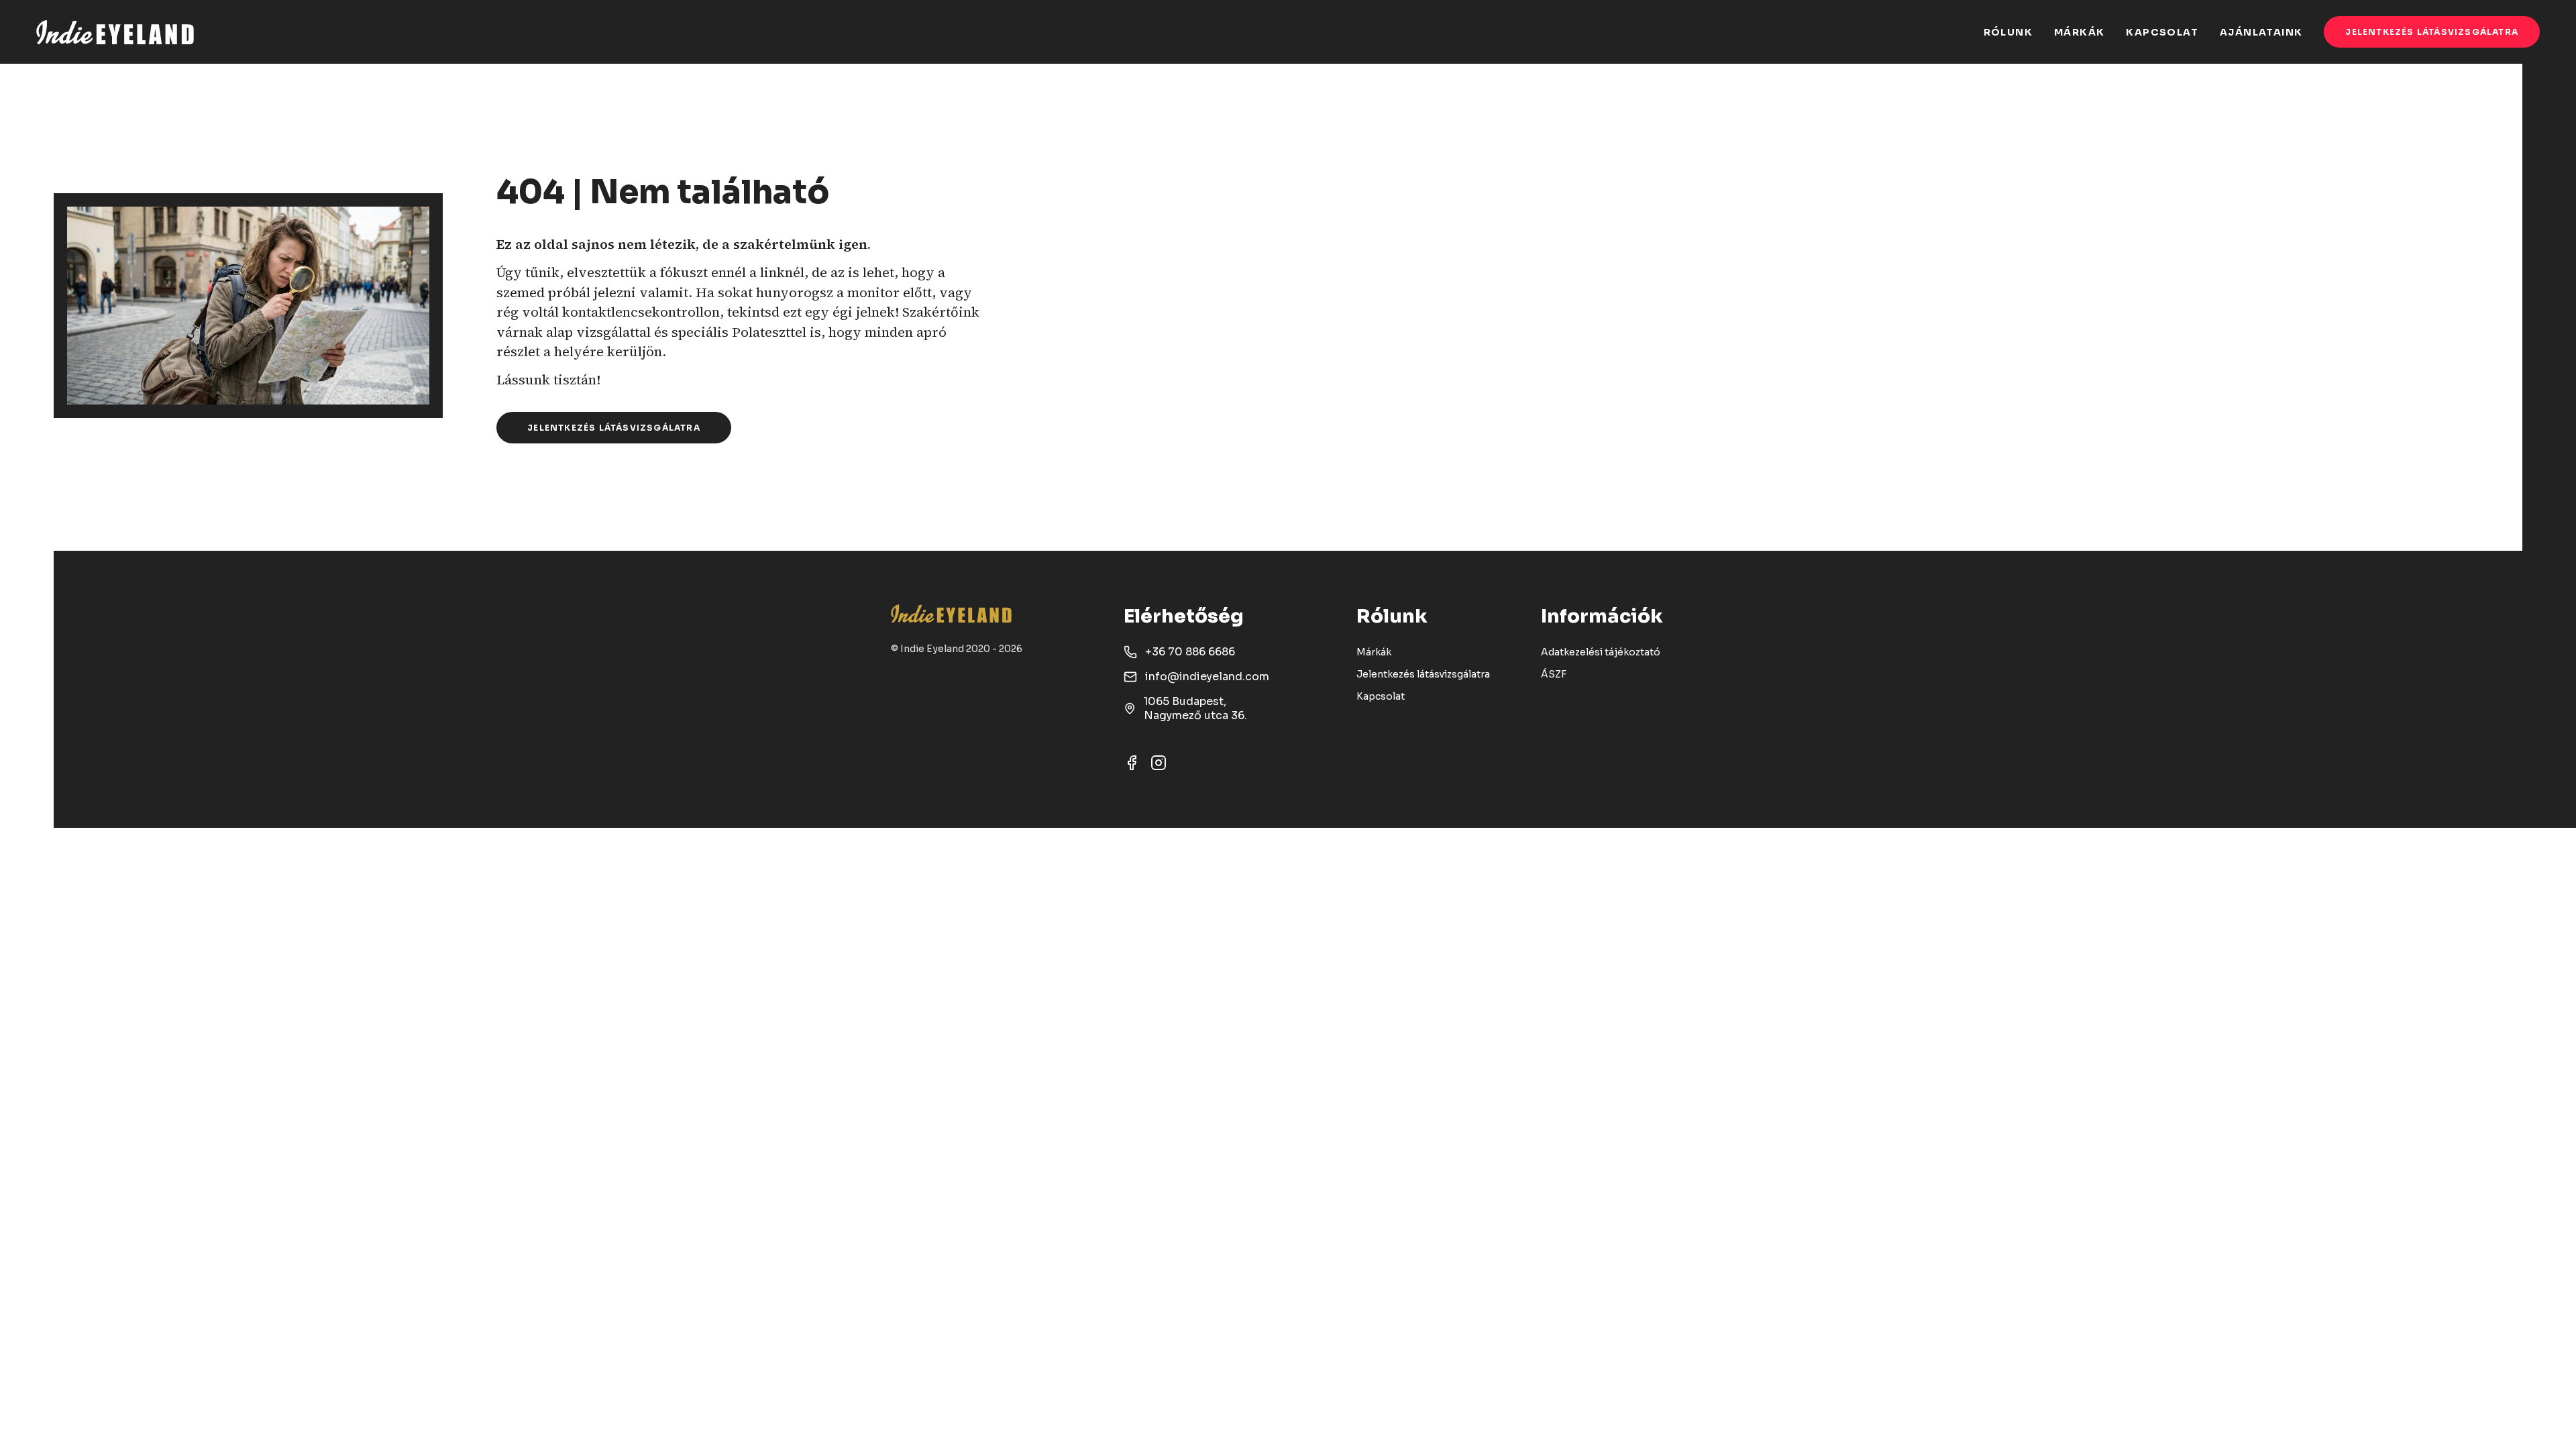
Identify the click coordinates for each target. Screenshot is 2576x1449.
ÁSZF (1554, 674)
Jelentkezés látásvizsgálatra (2432, 32)
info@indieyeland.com (1207, 677)
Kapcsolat (1381, 696)
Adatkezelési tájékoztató (1601, 652)
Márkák (1374, 652)
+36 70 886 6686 (1190, 652)
